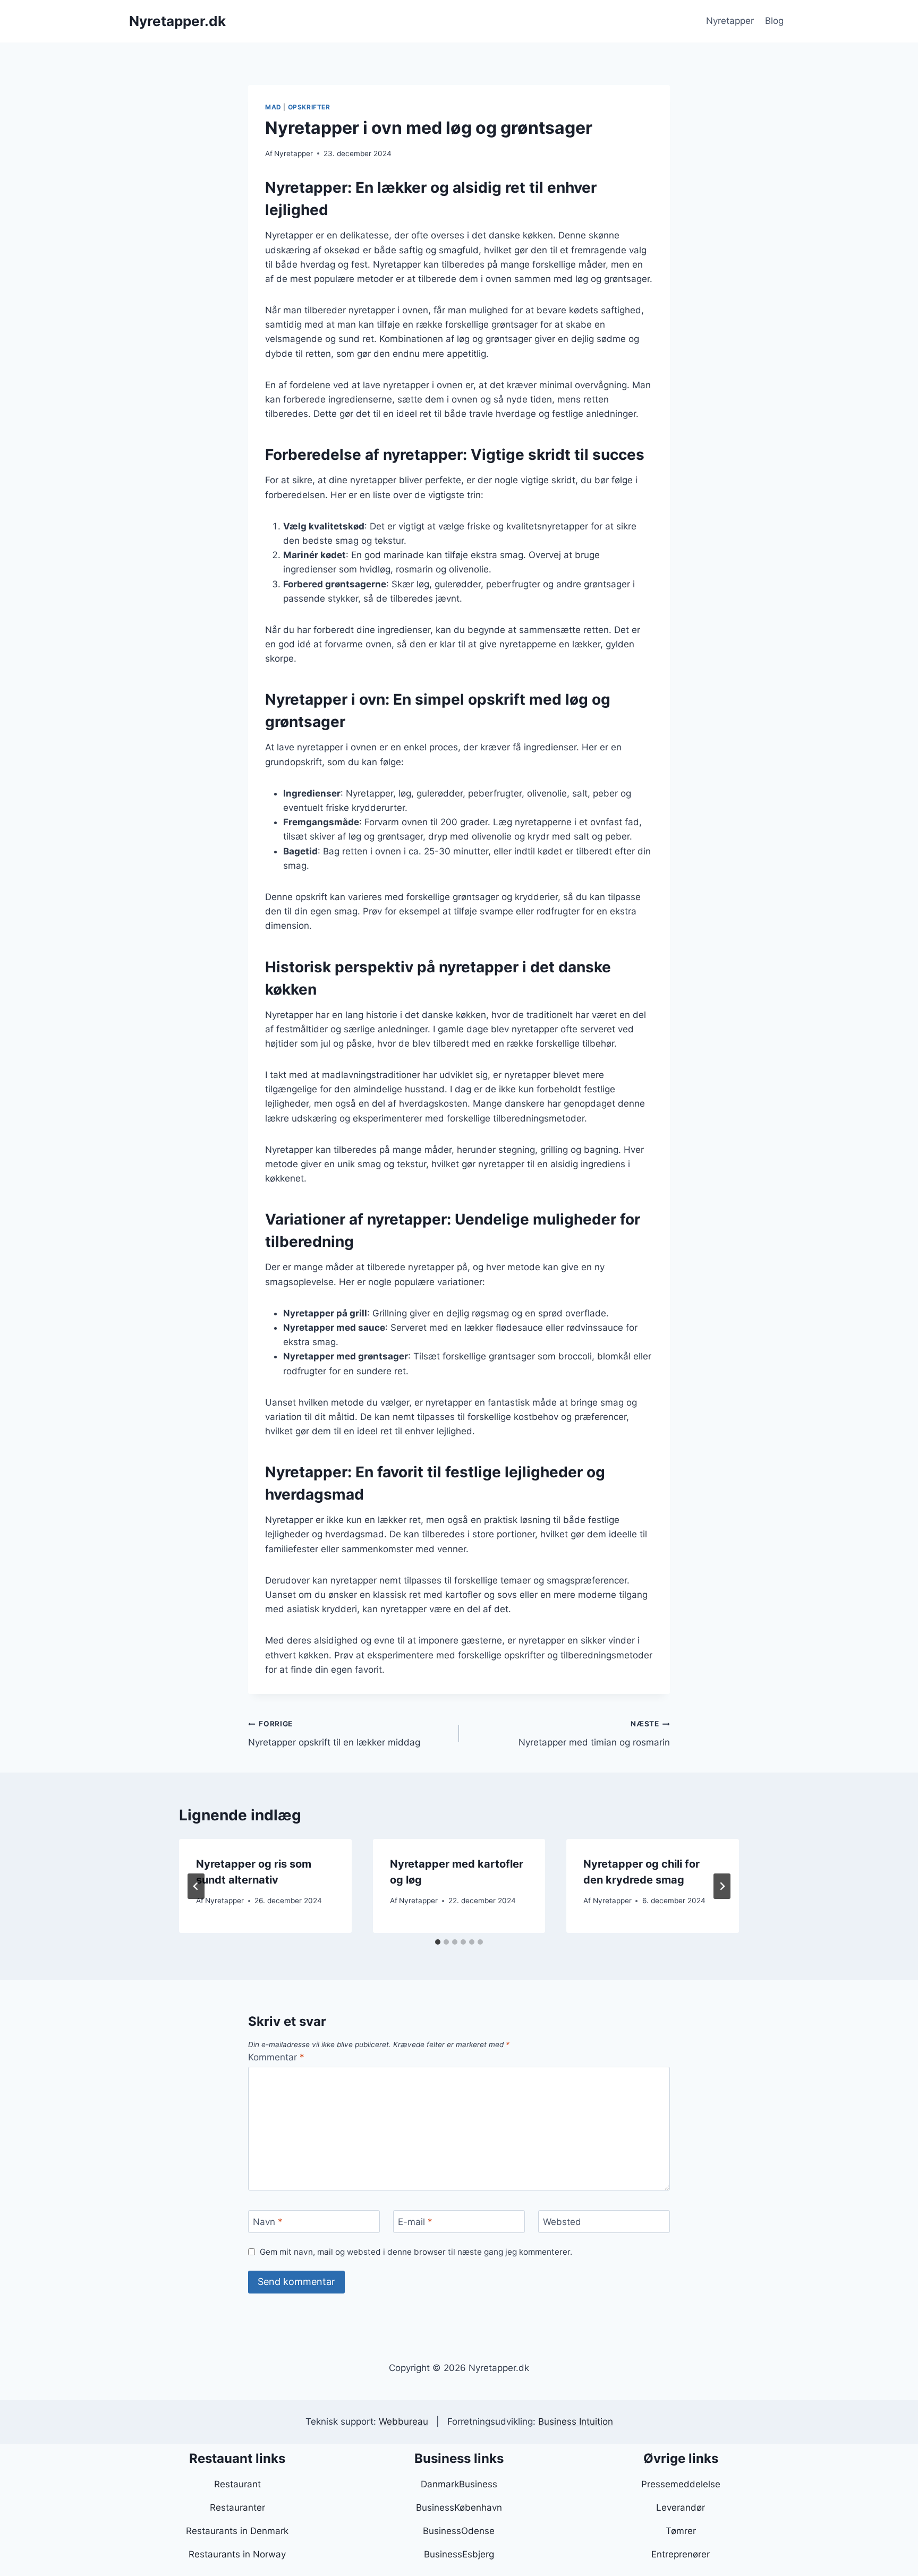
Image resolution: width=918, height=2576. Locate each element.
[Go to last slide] (196, 1886)
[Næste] (722, 1886)
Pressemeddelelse (681, 2484)
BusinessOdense (459, 2531)
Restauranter (237, 2507)
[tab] (438, 1942)
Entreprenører (681, 2554)
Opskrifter (309, 107)
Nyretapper (730, 21)
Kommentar (276, 2057)
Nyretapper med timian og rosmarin (594, 1734)
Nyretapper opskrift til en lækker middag (334, 1734)
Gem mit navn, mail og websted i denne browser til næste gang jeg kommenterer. (416, 2252)
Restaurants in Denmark (237, 2531)
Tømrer (681, 2531)
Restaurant (237, 2484)
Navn (268, 2222)
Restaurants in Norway (237, 2554)
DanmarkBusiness (459, 2484)
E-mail (415, 2222)
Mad (273, 107)
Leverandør (681, 2507)
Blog (774, 21)
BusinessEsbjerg (459, 2554)
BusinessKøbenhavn (459, 2507)
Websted (562, 2222)
